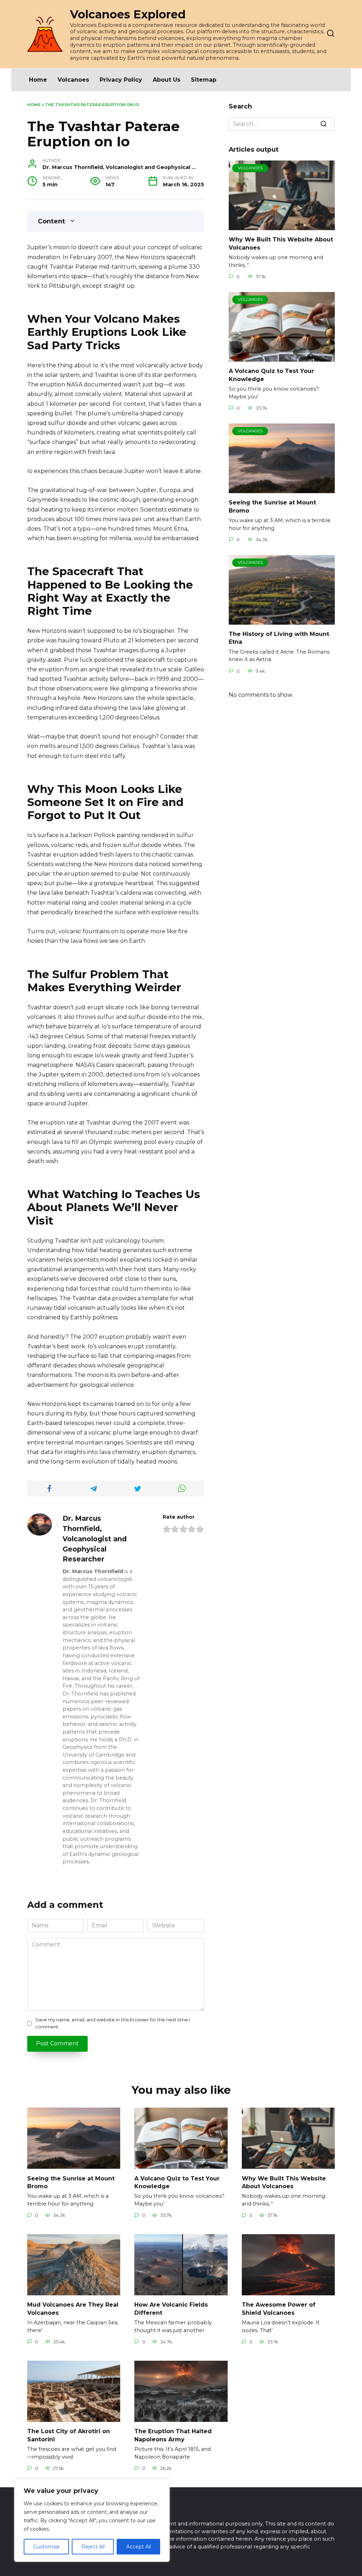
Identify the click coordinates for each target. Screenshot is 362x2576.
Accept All (139, 2547)
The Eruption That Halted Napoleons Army (173, 2435)
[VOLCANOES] (282, 226)
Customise (46, 2547)
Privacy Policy (121, 80)
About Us (167, 80)
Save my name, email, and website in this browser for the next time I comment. (113, 2023)
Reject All (93, 2547)
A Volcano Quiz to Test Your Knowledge (177, 2182)
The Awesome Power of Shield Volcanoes (279, 2309)
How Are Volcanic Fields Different (171, 2309)
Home (38, 80)
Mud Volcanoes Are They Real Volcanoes (73, 2309)
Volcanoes (73, 80)
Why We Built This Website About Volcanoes (284, 2182)
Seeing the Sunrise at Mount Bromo (71, 2182)
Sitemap (204, 80)
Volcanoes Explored (128, 14)
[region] (92, 2520)
